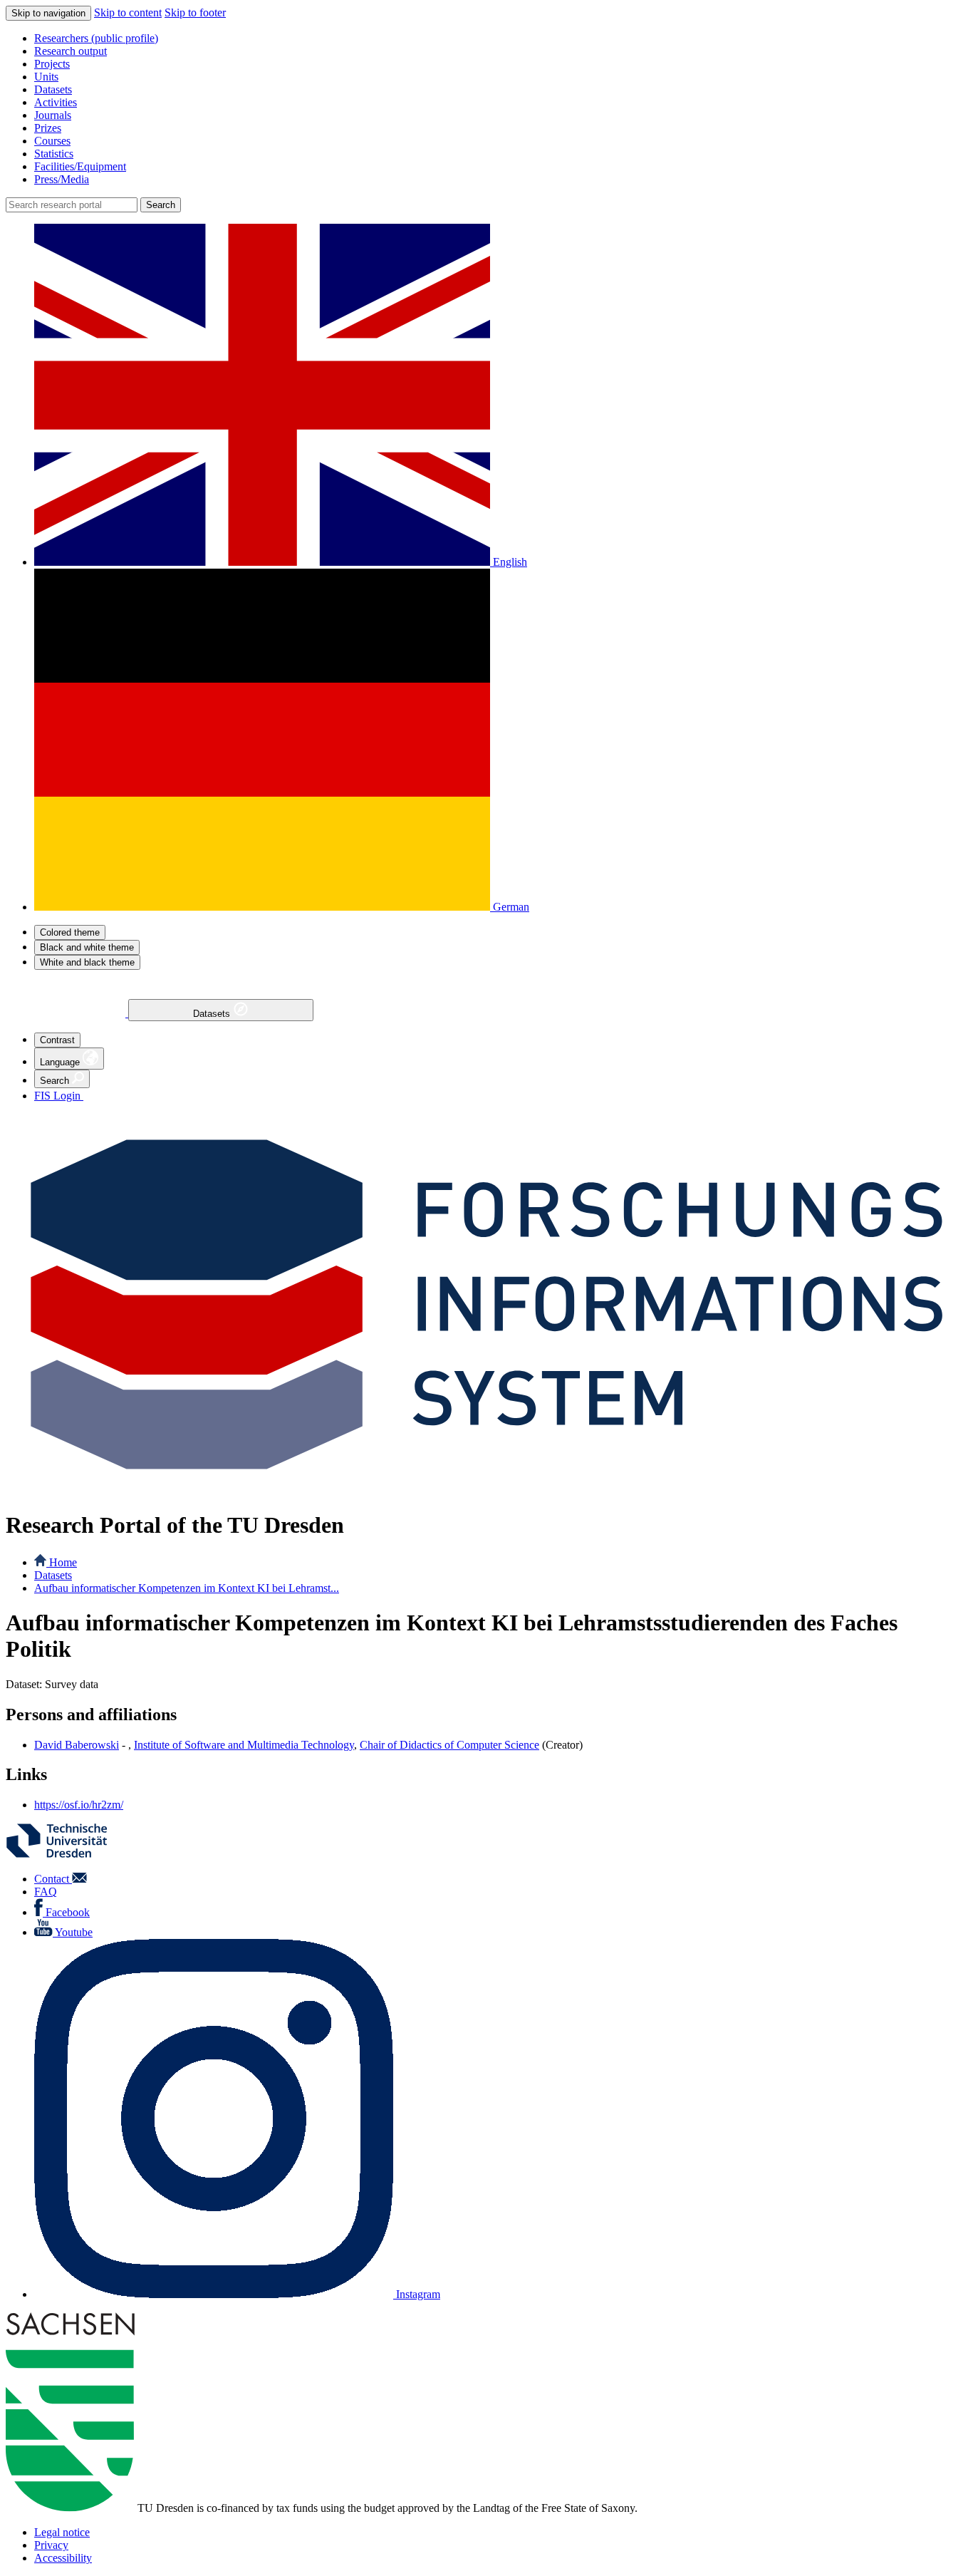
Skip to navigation (48, 13)
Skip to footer (195, 12)
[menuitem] (501, 38)
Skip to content (128, 12)
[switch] (70, 932)
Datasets (213, 1014)
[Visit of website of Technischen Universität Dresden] (66, 1855)
